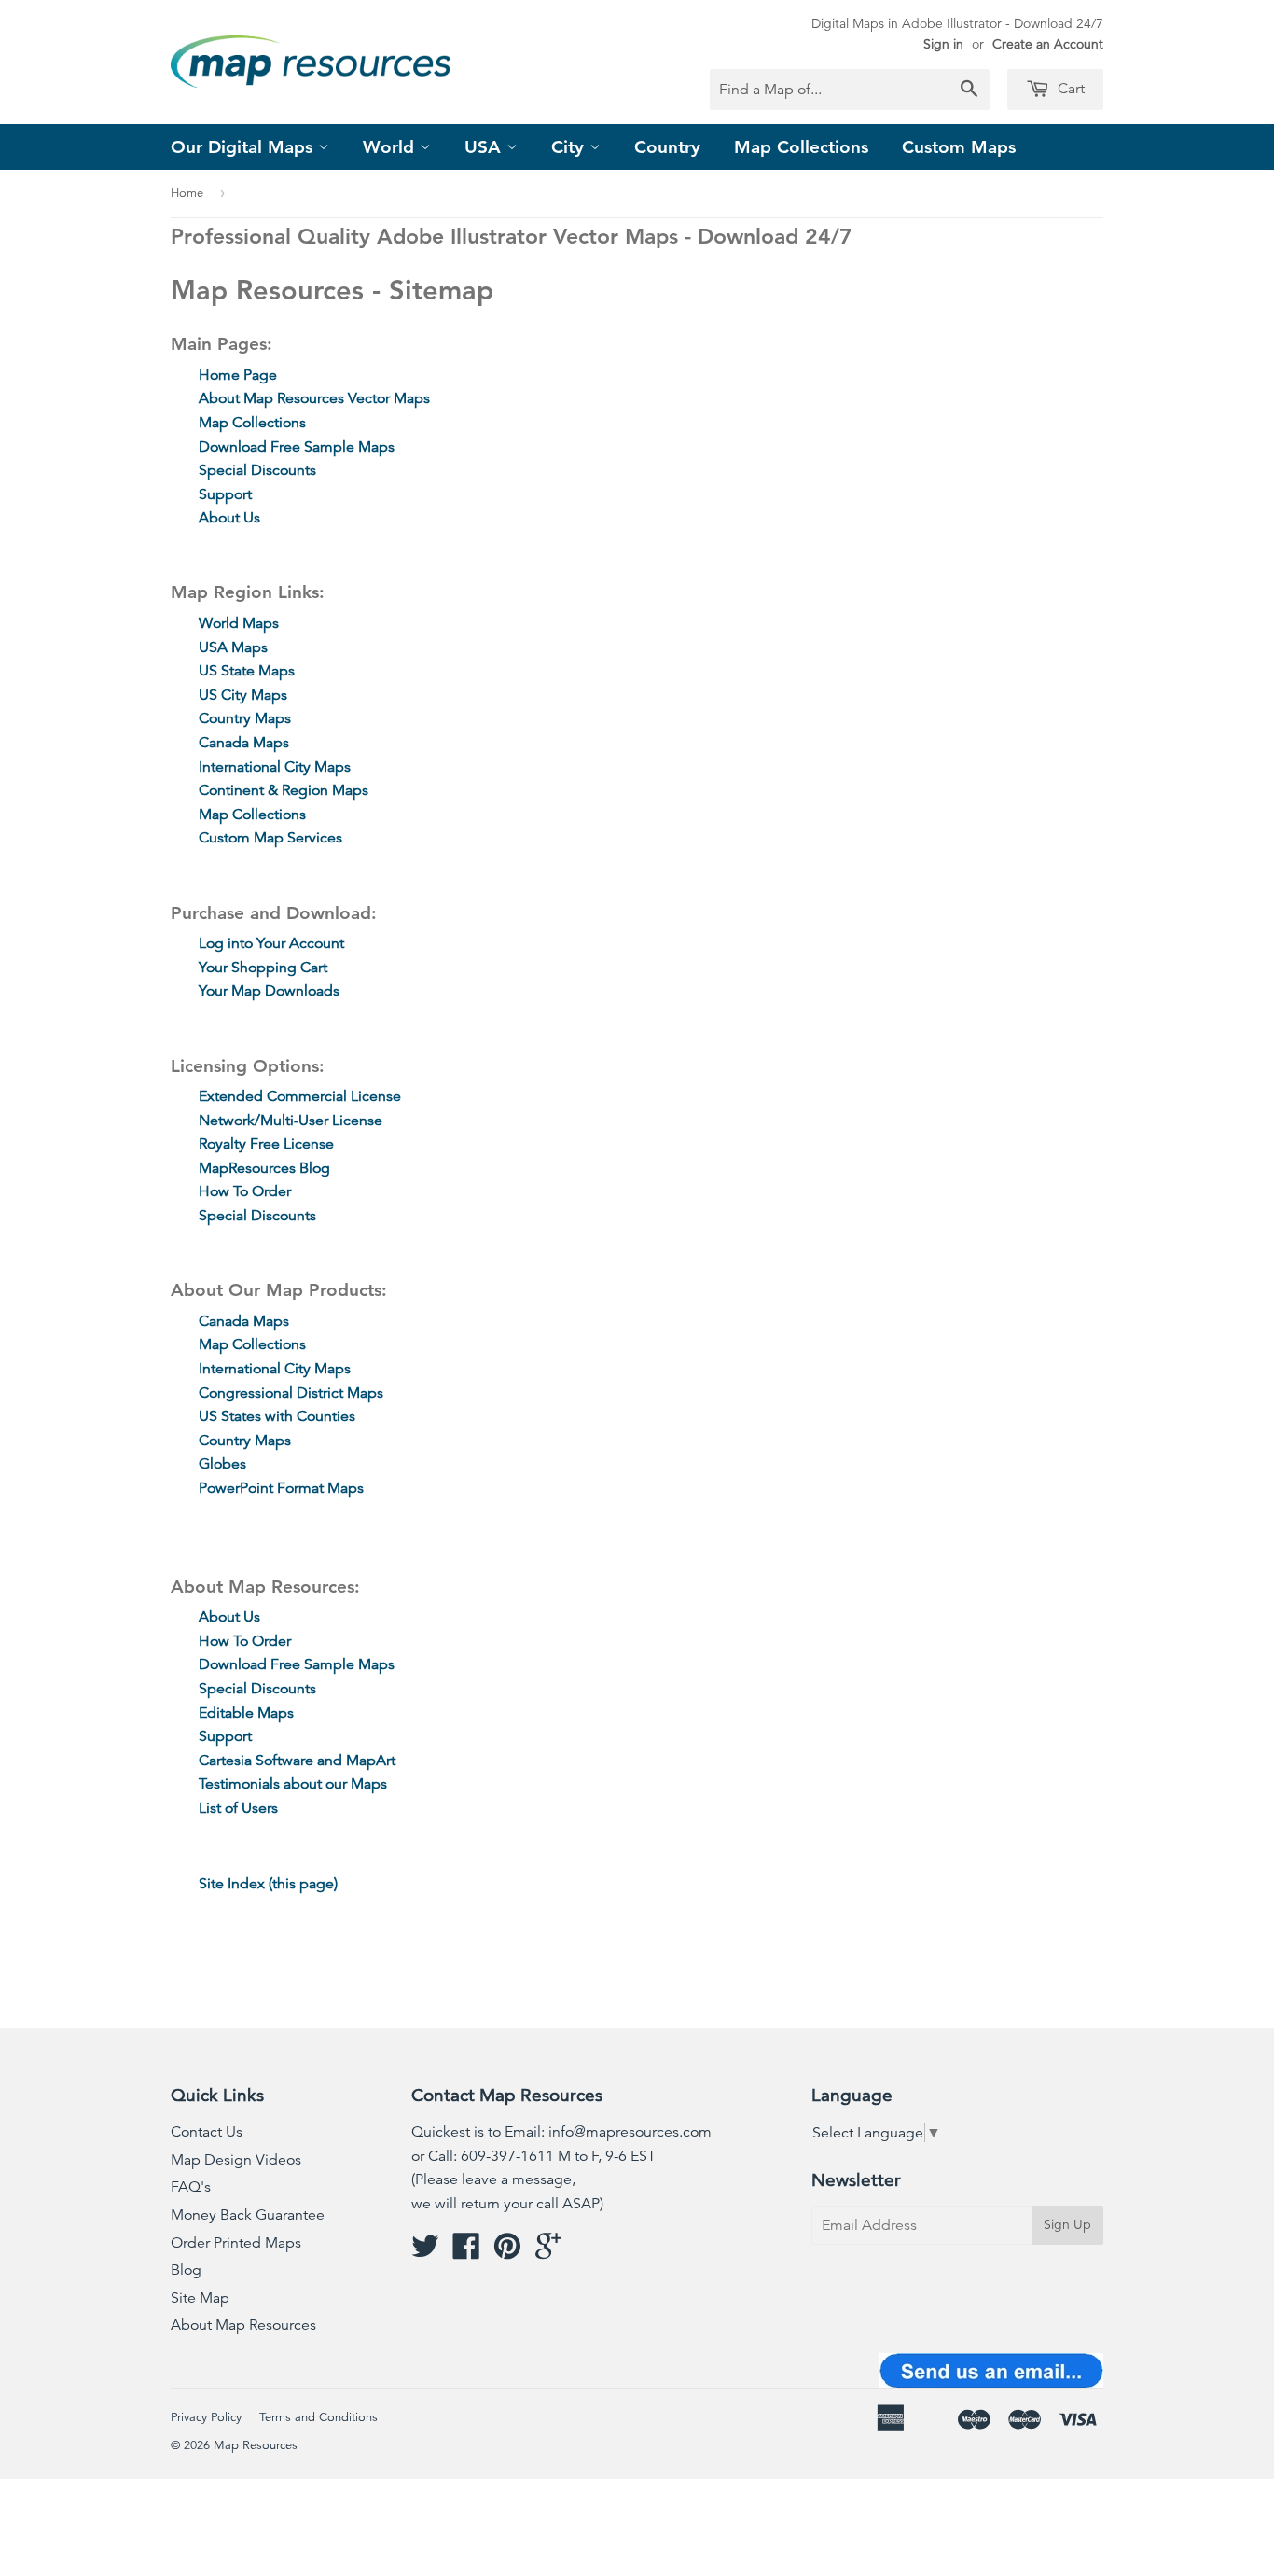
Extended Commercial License (300, 1096)
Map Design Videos (236, 2160)
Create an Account (1048, 44)
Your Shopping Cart (263, 968)
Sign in (943, 44)
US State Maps (247, 671)
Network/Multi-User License (291, 1121)
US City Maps (243, 695)
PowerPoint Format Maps (281, 1488)
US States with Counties (277, 1416)
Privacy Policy (206, 2417)
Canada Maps (244, 743)
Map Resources (256, 2445)
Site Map (200, 2298)
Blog (186, 2270)
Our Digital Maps (244, 147)
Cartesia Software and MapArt (297, 1761)
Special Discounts (257, 470)
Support (225, 494)
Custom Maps (959, 147)
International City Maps (275, 767)
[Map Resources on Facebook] (466, 2252)
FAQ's (191, 2187)
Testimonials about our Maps (293, 1784)
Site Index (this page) (268, 1884)
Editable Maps (246, 1713)
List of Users (238, 1808)
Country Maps (245, 718)
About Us (229, 518)
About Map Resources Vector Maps (314, 398)
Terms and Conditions (318, 2417)
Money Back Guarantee (248, 2215)
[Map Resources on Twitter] (425, 2252)
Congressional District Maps (291, 1393)
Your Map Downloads (269, 991)
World (391, 147)
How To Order (245, 1191)
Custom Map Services (270, 838)
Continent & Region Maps (284, 790)
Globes (222, 1464)
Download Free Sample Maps (297, 447)
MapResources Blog (264, 1168)
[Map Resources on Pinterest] (507, 2252)
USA (485, 147)
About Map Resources (243, 2325)
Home (187, 193)
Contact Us (207, 2132)
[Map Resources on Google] (548, 2252)
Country (667, 147)
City (570, 147)
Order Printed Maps (236, 2243)
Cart (1069, 89)
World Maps (239, 623)
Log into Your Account (271, 943)
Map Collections (801, 147)
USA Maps (233, 647)
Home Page (238, 375)
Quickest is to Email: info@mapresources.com (561, 2132)
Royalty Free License (266, 1144)
